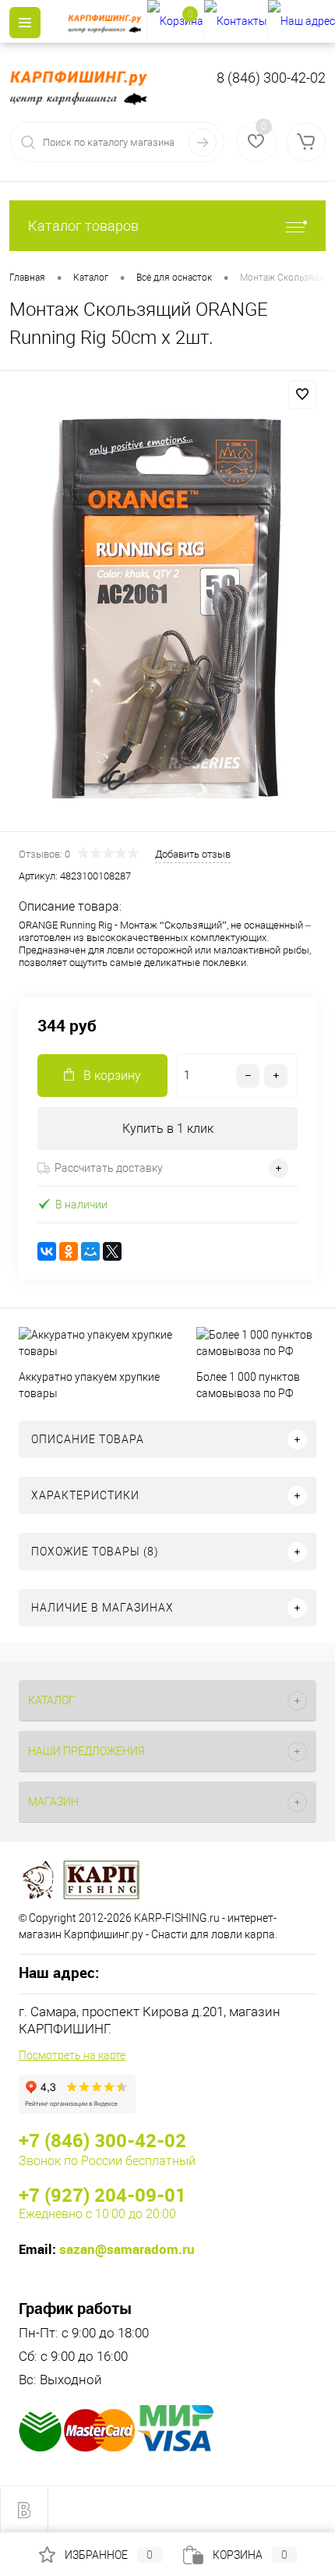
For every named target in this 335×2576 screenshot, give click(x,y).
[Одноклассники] (69, 1251)
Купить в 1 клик (168, 1129)
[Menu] (25, 23)
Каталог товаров (83, 226)
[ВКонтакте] (47, 1251)
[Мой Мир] (90, 1251)
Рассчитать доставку (109, 1168)
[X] (112, 1251)
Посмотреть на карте (72, 2055)
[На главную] (107, 22)
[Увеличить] (167, 603)
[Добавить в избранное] (302, 395)
